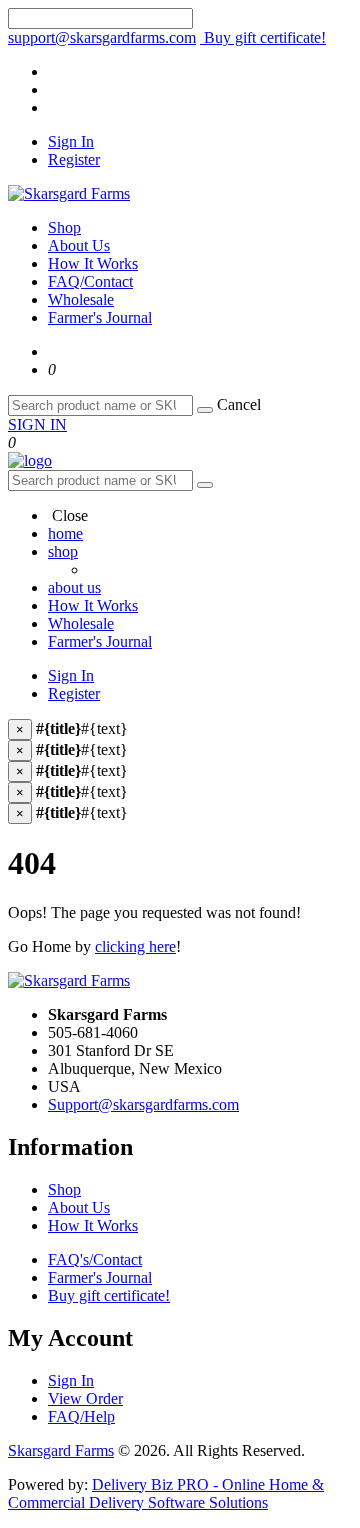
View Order (85, 1398)
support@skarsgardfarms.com (102, 37)
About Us (79, 245)
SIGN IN (37, 424)
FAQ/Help (81, 1416)
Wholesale (81, 299)
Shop (64, 227)
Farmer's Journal (100, 317)
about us (74, 587)
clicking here (135, 946)
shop (63, 551)
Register (74, 159)
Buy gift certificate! (263, 37)
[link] (52, 369)
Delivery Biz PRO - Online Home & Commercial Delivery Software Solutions (166, 1493)
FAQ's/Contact (95, 1259)
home (65, 533)
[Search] (205, 410)
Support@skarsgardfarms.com (143, 1104)
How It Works (93, 263)
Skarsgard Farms (61, 1450)
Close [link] (68, 515)
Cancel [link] (239, 404)
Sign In (71, 141)
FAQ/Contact (90, 281)
